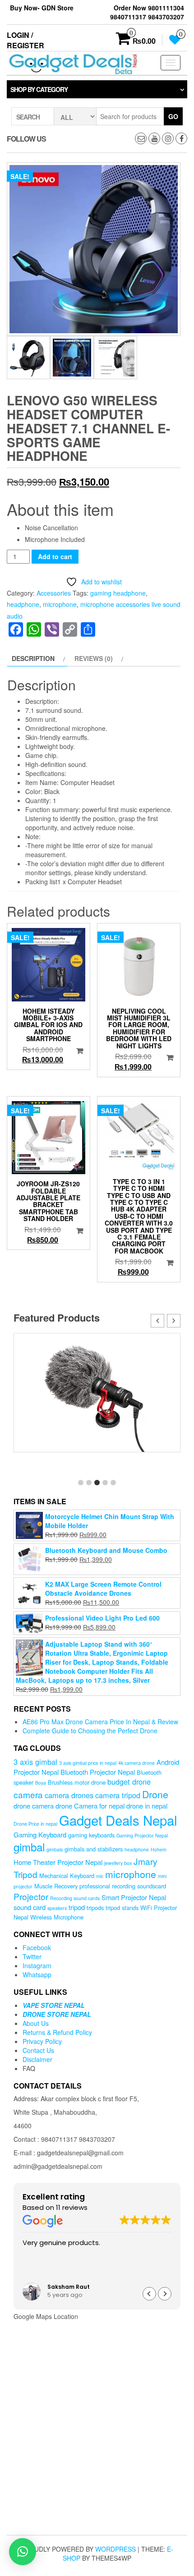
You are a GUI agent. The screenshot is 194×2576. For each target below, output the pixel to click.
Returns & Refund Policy (57, 2032)
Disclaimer (37, 2059)
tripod (77, 1907)
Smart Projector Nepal (134, 1897)
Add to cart (55, 556)
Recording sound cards (75, 1898)
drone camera (34, 1806)
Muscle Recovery (56, 1886)
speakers (57, 1908)
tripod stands (122, 1908)
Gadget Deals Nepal (118, 1820)
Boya (41, 1783)
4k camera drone (136, 1763)
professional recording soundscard (123, 1886)
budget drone (129, 1782)
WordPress (115, 2549)
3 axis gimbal (35, 1762)
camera (28, 1794)
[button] (174, 1321)
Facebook (37, 1947)
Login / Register (25, 40)
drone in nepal (147, 1806)
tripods (95, 1908)
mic (100, 1876)
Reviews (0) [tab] (94, 658)
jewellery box (118, 1863)
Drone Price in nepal (35, 1824)
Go (173, 116)
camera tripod (118, 1795)
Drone (155, 1794)
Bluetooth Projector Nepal (98, 1772)
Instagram (37, 1965)
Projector (31, 1896)
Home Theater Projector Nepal (58, 1862)
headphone (23, 604)
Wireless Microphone (57, 1917)
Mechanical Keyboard (67, 1876)
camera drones (69, 1795)
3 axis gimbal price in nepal (88, 1763)
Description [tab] (33, 658)
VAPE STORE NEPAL (54, 2005)
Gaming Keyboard (40, 1834)
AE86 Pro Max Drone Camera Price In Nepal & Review (100, 1722)
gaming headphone (118, 593)
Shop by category (39, 89)
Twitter (32, 1956)
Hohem (159, 1849)
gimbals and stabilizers (94, 1849)
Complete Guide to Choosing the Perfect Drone (90, 1731)
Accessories (54, 593)
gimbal (29, 1847)
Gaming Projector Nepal (142, 1835)
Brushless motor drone (77, 1782)
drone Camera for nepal (90, 1806)
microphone (60, 604)
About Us (36, 2023)
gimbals (55, 1849)
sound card (30, 1907)
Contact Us (38, 2050)
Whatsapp (37, 1974)
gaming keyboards (91, 1835)
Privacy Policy (42, 2041)
